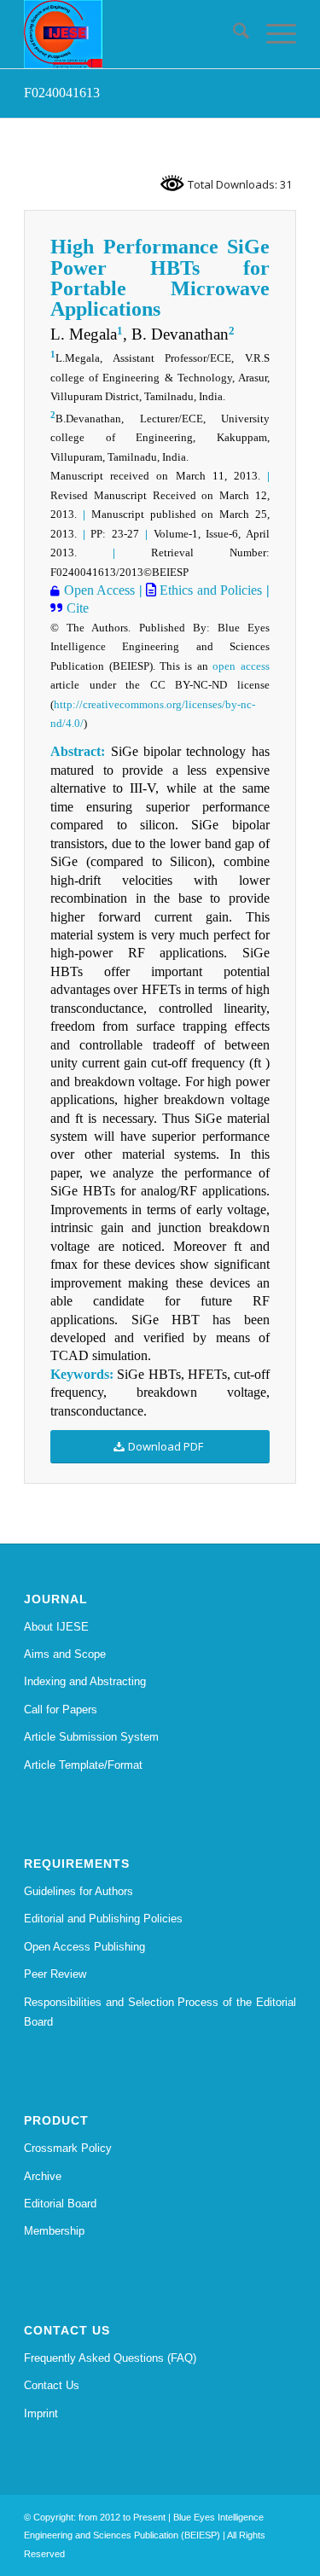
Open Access (97, 590)
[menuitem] (233, 34)
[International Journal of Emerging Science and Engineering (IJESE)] (133, 34)
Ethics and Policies (209, 590)
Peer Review (55, 1974)
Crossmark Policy (68, 2148)
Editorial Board (60, 2204)
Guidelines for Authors (79, 1891)
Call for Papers (61, 1710)
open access (241, 666)
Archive (43, 2176)
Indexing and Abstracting (85, 1681)
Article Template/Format (83, 1765)
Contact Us (52, 2385)
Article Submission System (91, 1737)
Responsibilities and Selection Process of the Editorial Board (160, 2012)
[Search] (233, 34)
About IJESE (56, 1627)
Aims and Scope (65, 1654)
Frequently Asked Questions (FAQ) (110, 2358)
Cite (76, 608)
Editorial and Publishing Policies (103, 1919)
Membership (54, 2231)
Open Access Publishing (84, 1947)
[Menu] (273, 34)
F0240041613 (62, 93)
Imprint (41, 2413)
